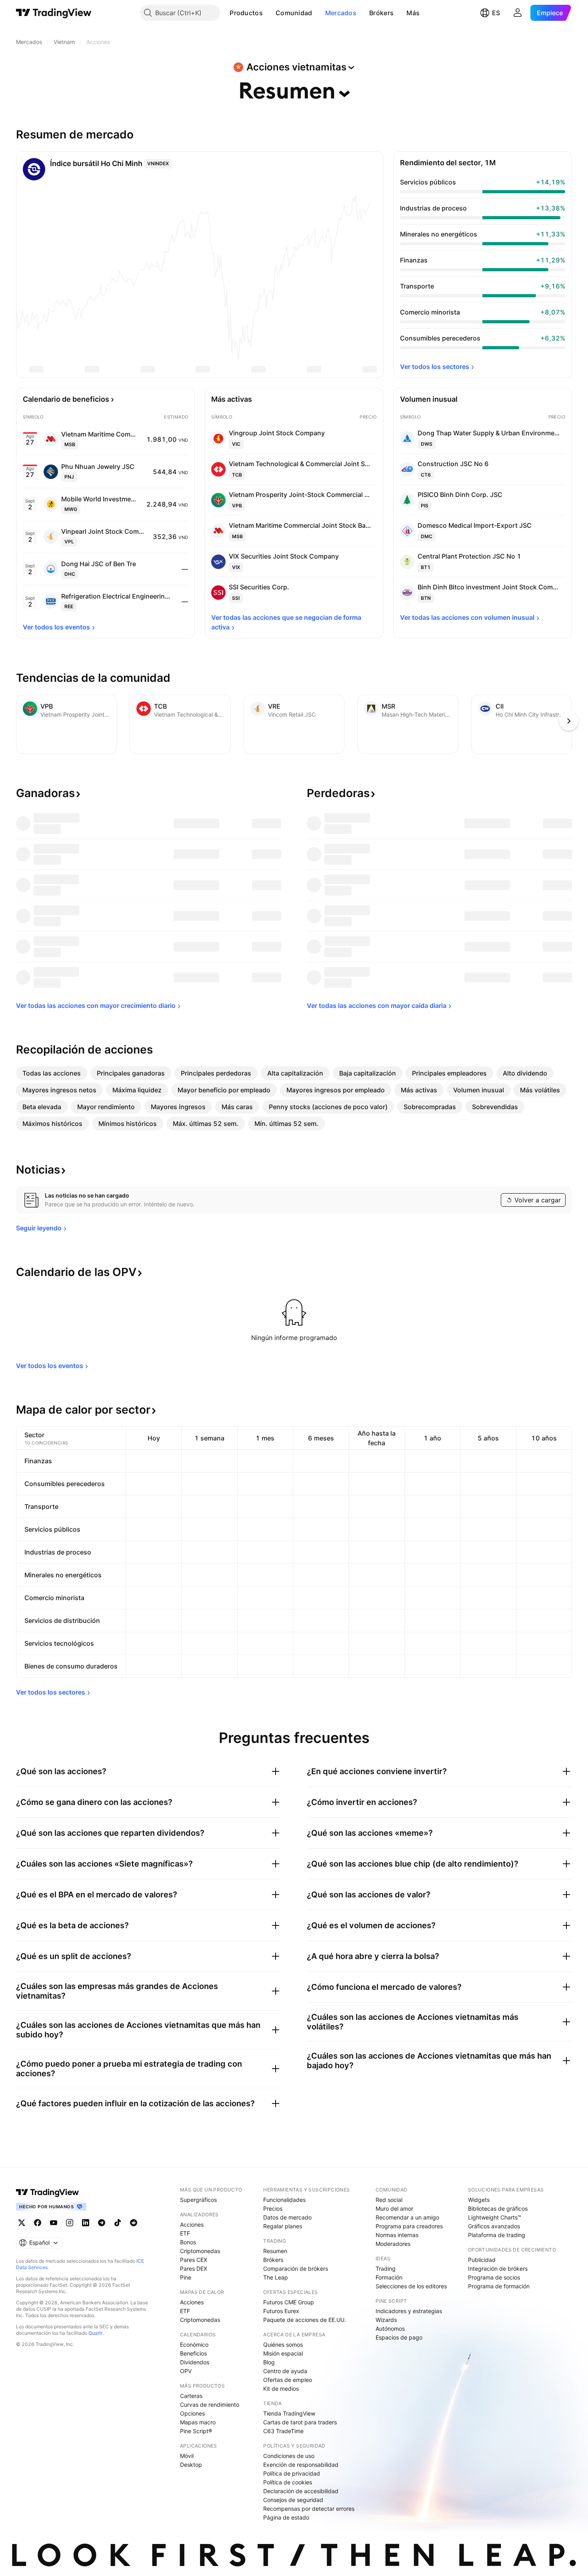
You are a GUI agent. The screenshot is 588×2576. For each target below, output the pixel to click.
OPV (186, 2371)
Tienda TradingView (289, 2413)
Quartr (95, 2333)
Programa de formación (499, 2286)
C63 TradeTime (283, 2431)
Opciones (192, 2413)
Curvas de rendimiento (210, 2405)
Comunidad (294, 13)
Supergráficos (198, 2200)
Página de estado (286, 2517)
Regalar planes (283, 2226)
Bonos (188, 2242)
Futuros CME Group (289, 2302)
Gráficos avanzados (494, 2226)
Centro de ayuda (285, 2371)
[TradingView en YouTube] (54, 2223)
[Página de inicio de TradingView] (54, 13)
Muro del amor (394, 2208)
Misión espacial (283, 2353)
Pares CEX (194, 2260)
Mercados (341, 13)
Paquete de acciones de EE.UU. (305, 2320)
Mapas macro (198, 2422)
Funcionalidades (284, 2200)
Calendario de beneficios (66, 399)
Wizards (386, 2320)
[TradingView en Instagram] (70, 2223)
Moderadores (393, 2244)
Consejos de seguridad (293, 2500)
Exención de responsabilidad (301, 2465)
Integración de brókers (498, 2269)
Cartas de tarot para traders (300, 2422)
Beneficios (193, 2353)
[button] (269, 13)
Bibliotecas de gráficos (498, 2208)
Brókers (381, 13)
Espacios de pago (399, 2337)
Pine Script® (196, 2431)
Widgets (479, 2200)
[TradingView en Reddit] (134, 2223)
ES (496, 13)
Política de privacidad (292, 2473)
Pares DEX (194, 2269)
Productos (246, 13)
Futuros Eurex (281, 2311)
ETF (185, 2233)
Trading (386, 2269)
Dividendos (195, 2362)
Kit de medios (281, 2389)
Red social (389, 2200)
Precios (273, 2208)
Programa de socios (494, 2277)
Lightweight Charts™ (495, 2217)
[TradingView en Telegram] (102, 2223)
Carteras (191, 2396)
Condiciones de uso (289, 2456)
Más (413, 13)
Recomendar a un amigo (407, 2217)
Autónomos (390, 2329)
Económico (194, 2345)
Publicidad (482, 2260)
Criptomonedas (200, 2251)
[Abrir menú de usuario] (518, 13)
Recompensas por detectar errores (309, 2509)
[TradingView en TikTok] (118, 2223)
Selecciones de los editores (411, 2286)
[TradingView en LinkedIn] (86, 2223)
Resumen (275, 2251)
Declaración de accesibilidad (301, 2491)
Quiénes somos (283, 2345)
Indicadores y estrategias (409, 2311)
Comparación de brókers (296, 2269)
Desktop (191, 2465)
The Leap (276, 2277)
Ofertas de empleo (288, 2380)
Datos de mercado (287, 2217)
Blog (269, 2362)
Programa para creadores (409, 2226)
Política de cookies (288, 2482)
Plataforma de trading (497, 2235)
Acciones (192, 2224)
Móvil (187, 2456)
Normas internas (397, 2235)
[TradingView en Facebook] (38, 2223)
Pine (186, 2277)
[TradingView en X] (22, 2223)
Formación (389, 2277)
